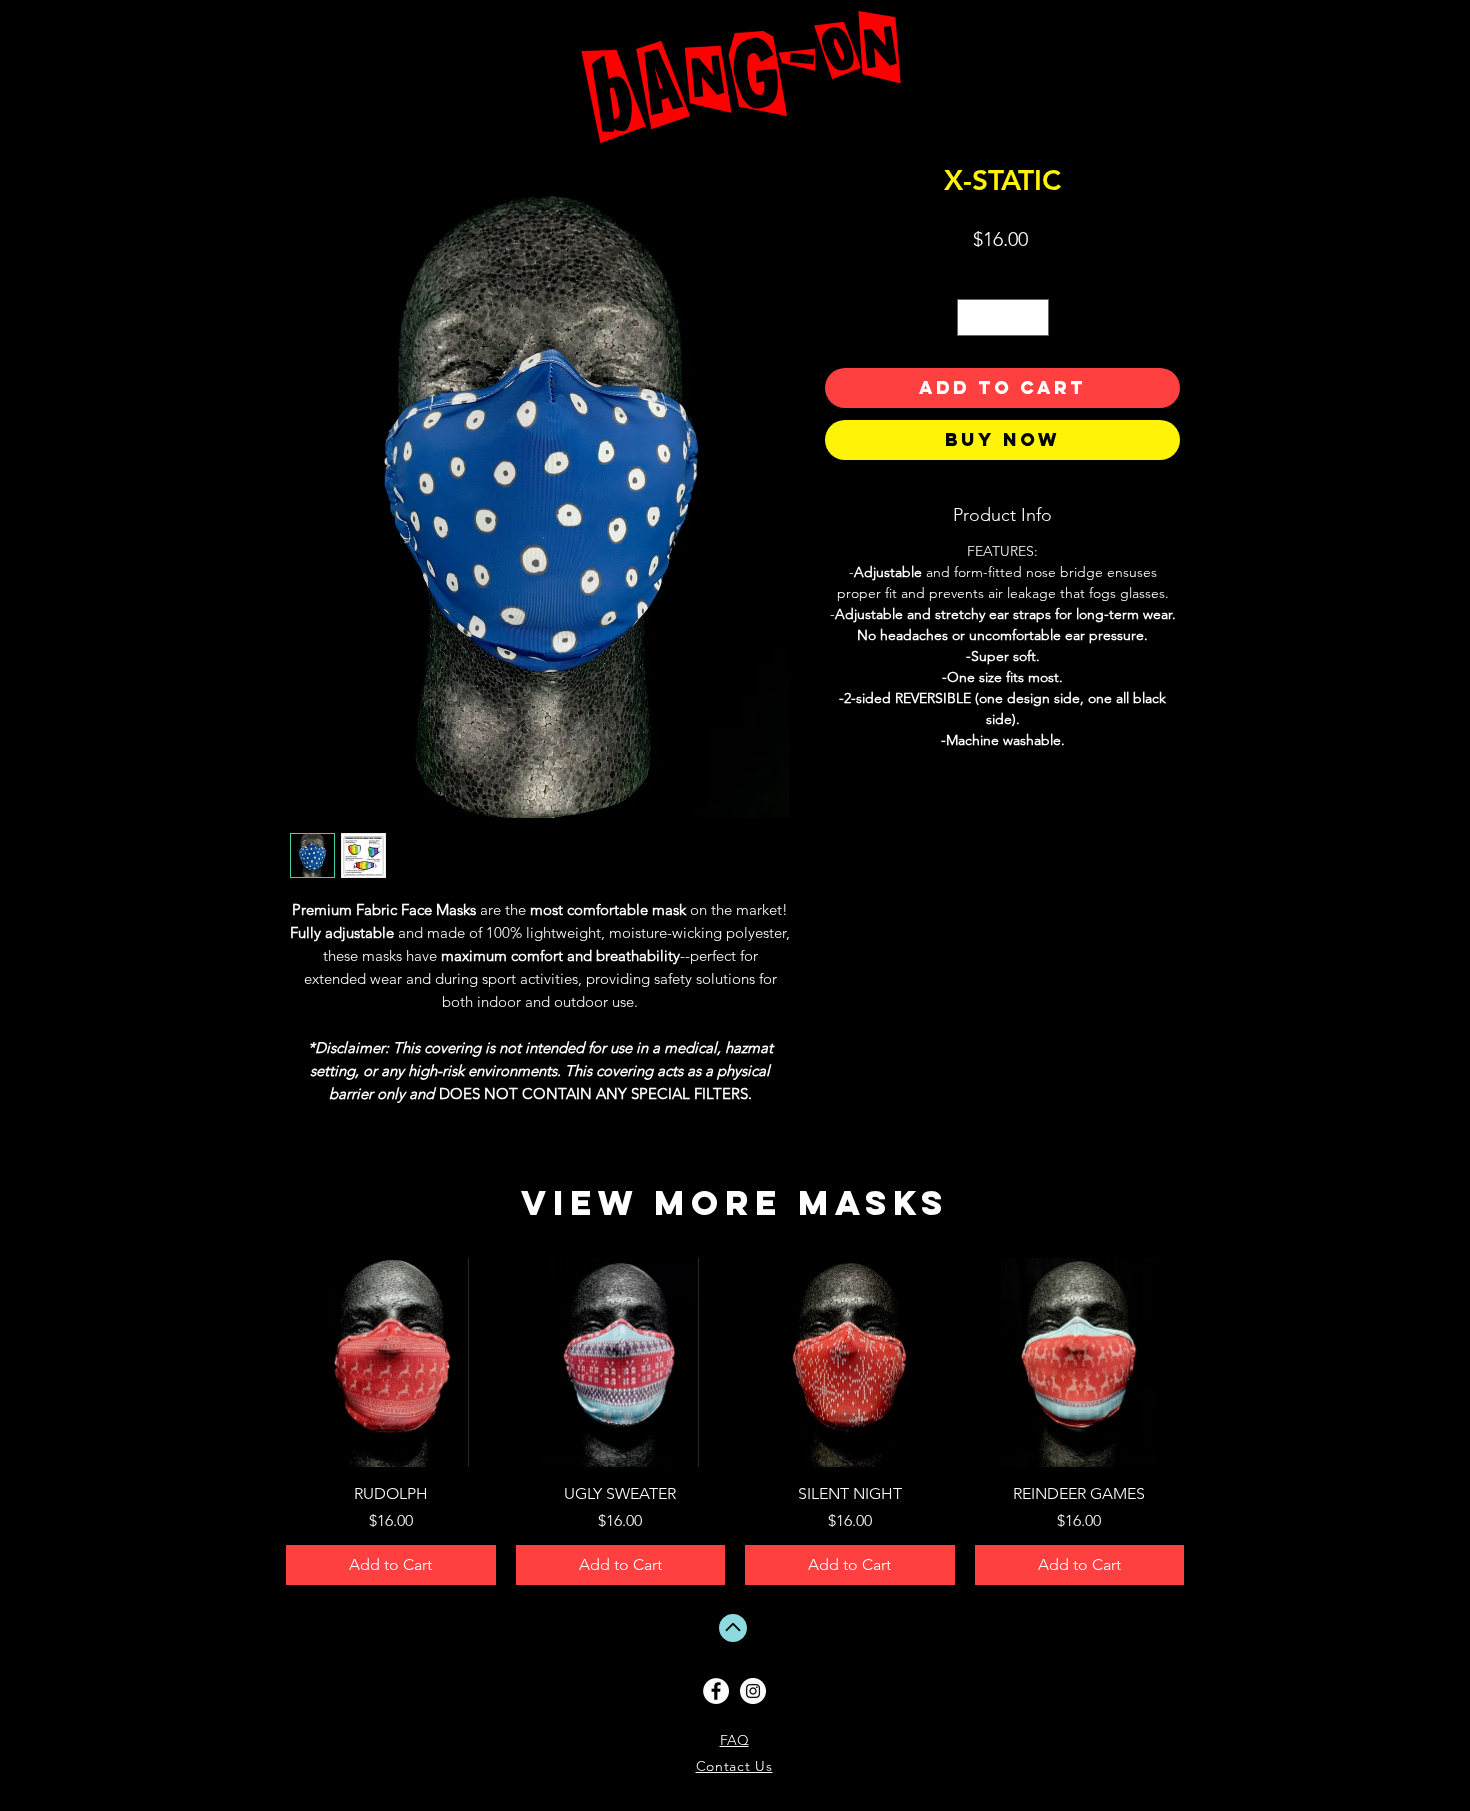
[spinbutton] (1003, 317)
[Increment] (1033, 317)
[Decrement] (972, 317)
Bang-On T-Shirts (1428, 1690)
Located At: (1428, 1698)
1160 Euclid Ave (1428, 1706)
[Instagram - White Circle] (753, 1691)
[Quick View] (391, 1363)
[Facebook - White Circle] (716, 1691)
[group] (735, 1422)
